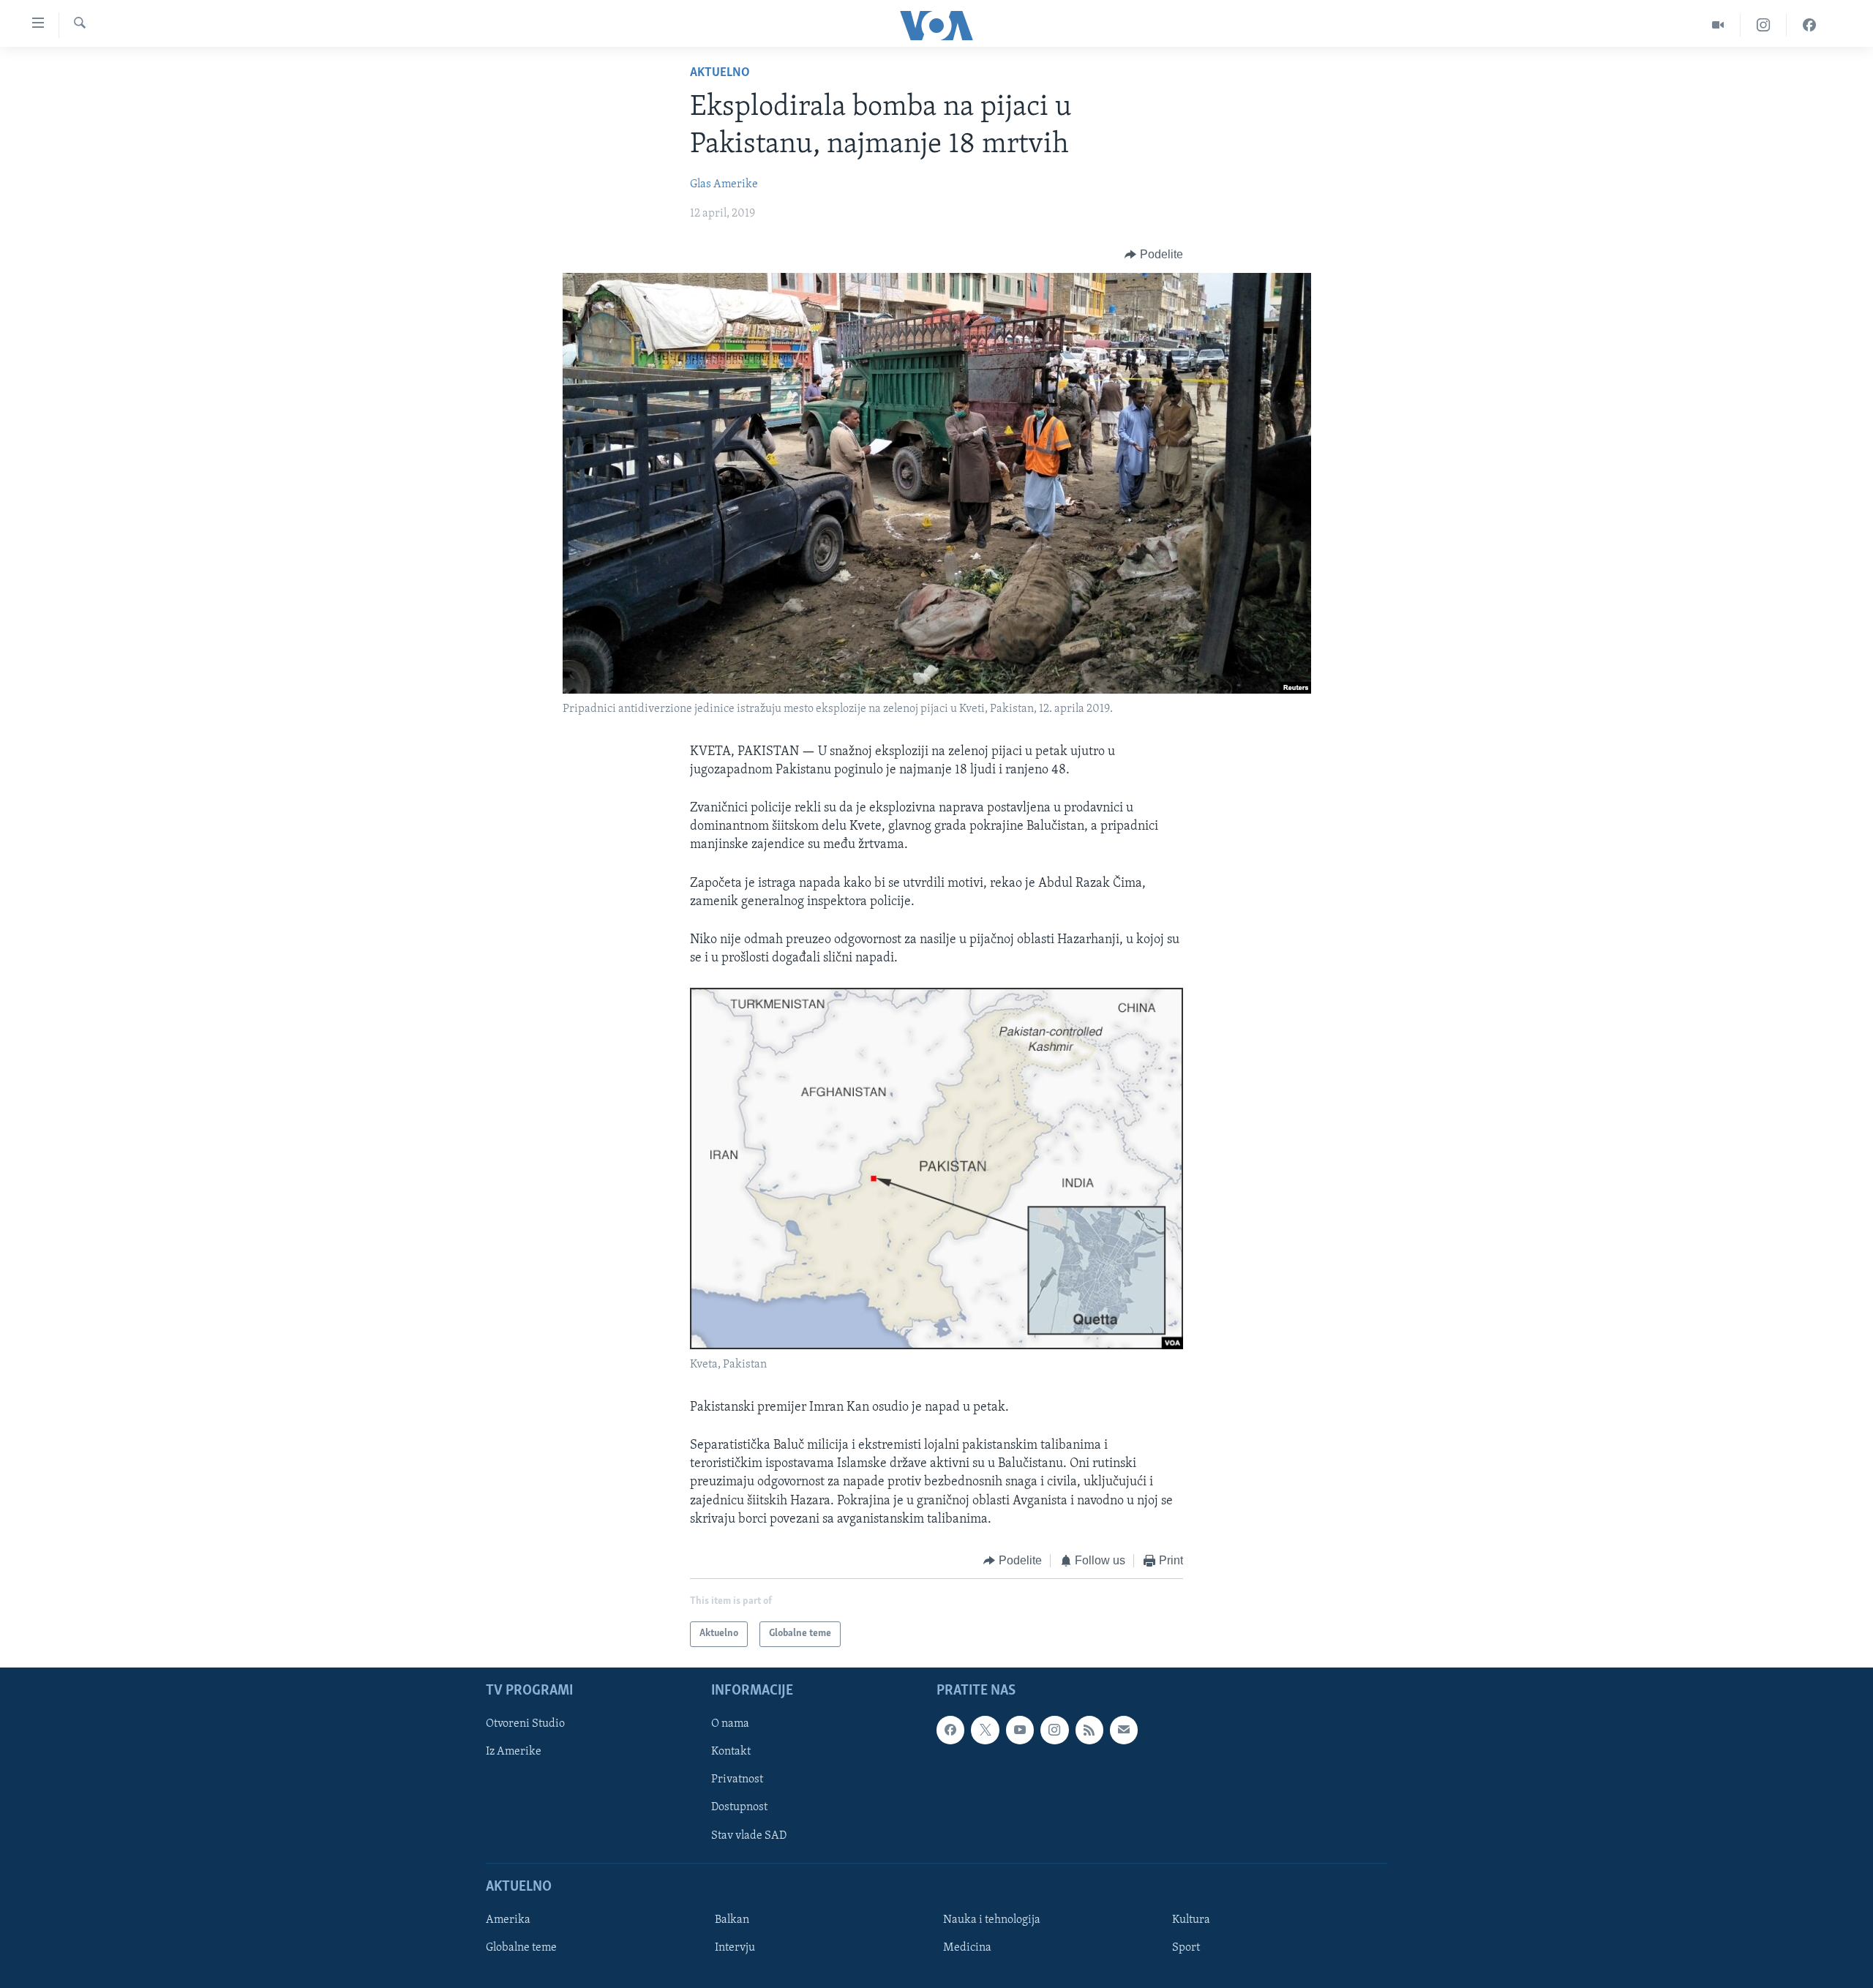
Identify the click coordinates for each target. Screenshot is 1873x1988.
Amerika (508, 1919)
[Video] (1718, 25)
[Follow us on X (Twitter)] (985, 1730)
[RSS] (1089, 1730)
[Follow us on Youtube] (1020, 1730)
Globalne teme (521, 1947)
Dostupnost (739, 1807)
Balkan (732, 1919)
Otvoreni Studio (525, 1724)
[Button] (1154, 255)
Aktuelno (720, 73)
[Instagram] (1764, 25)
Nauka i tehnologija (992, 1919)
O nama (730, 1724)
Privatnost (737, 1779)
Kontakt (731, 1752)
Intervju (735, 1947)
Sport (1186, 1947)
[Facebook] (1809, 25)
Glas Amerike (724, 184)
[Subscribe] (1124, 1730)
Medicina (967, 1947)
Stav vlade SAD (749, 1835)
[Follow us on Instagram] (1054, 1730)
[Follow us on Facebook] (950, 1730)
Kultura (1191, 1919)
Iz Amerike (514, 1752)
